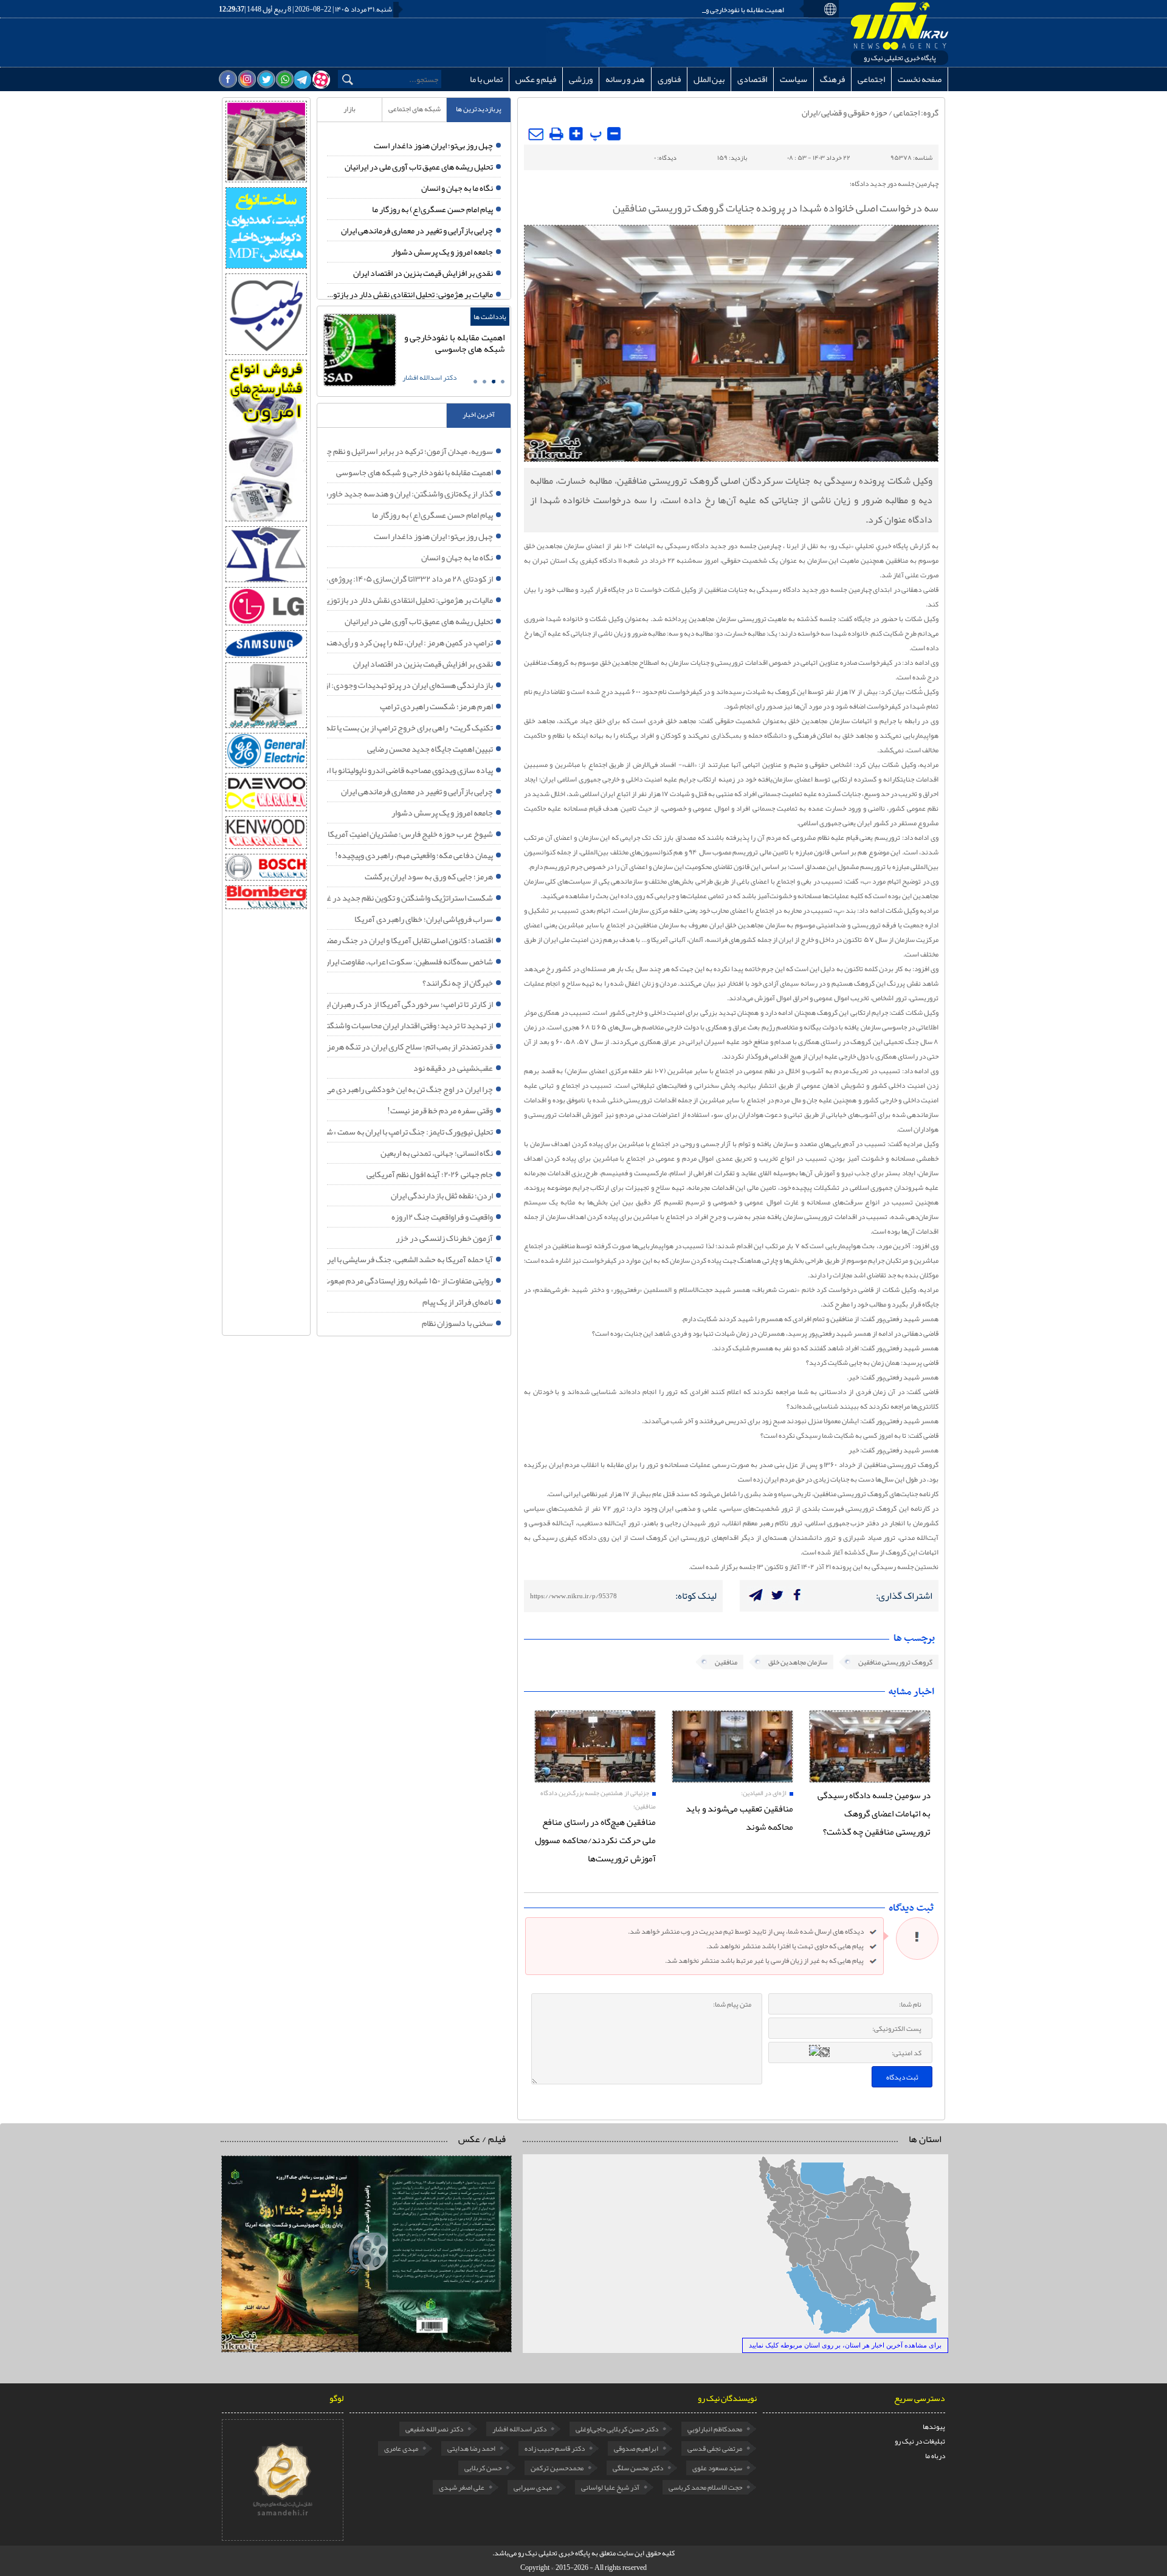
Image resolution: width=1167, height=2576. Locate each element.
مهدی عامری (401, 2448)
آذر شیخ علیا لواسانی (610, 2487)
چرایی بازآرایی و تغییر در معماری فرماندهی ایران (417, 230)
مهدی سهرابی (533, 2487)
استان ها (925, 2139)
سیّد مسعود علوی (717, 2468)
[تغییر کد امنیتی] (825, 2052)
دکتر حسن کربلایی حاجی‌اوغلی (617, 2429)
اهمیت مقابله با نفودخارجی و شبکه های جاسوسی (717, 10)
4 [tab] (475, 382)
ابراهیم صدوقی (636, 2448)
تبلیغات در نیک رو (920, 2441)
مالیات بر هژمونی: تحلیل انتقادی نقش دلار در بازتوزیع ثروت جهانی (410, 294)
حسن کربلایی (483, 2468)
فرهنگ (832, 79)
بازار (349, 109)
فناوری (669, 79)
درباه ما (935, 2456)
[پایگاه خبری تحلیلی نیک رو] (900, 26)
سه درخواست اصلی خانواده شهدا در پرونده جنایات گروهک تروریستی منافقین (556, 136)
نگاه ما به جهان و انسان (457, 188)
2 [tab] (494, 382)
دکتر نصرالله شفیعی (434, 2429)
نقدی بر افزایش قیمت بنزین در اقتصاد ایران (423, 273)
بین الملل (709, 79)
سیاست (793, 79)
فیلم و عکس (536, 79)
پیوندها (934, 2427)
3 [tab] (484, 382)
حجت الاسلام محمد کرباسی (705, 2487)
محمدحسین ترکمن (557, 2468)
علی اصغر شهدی (462, 2487)
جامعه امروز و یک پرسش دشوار (442, 252)
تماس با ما (486, 79)
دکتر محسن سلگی (638, 2468)
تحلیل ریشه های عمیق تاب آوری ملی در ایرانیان (419, 167)
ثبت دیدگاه (902, 2077)
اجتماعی (871, 79)
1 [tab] (503, 382)
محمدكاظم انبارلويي (715, 2429)
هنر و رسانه (625, 79)
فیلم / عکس (482, 2139)
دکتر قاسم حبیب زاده (555, 2448)
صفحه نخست (920, 79)
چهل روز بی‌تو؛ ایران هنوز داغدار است (433, 145)
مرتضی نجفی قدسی (715, 2448)
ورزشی (581, 79)
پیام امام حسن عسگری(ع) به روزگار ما (432, 209)
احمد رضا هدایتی (471, 2448)
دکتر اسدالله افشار (519, 2429)
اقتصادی (752, 79)
